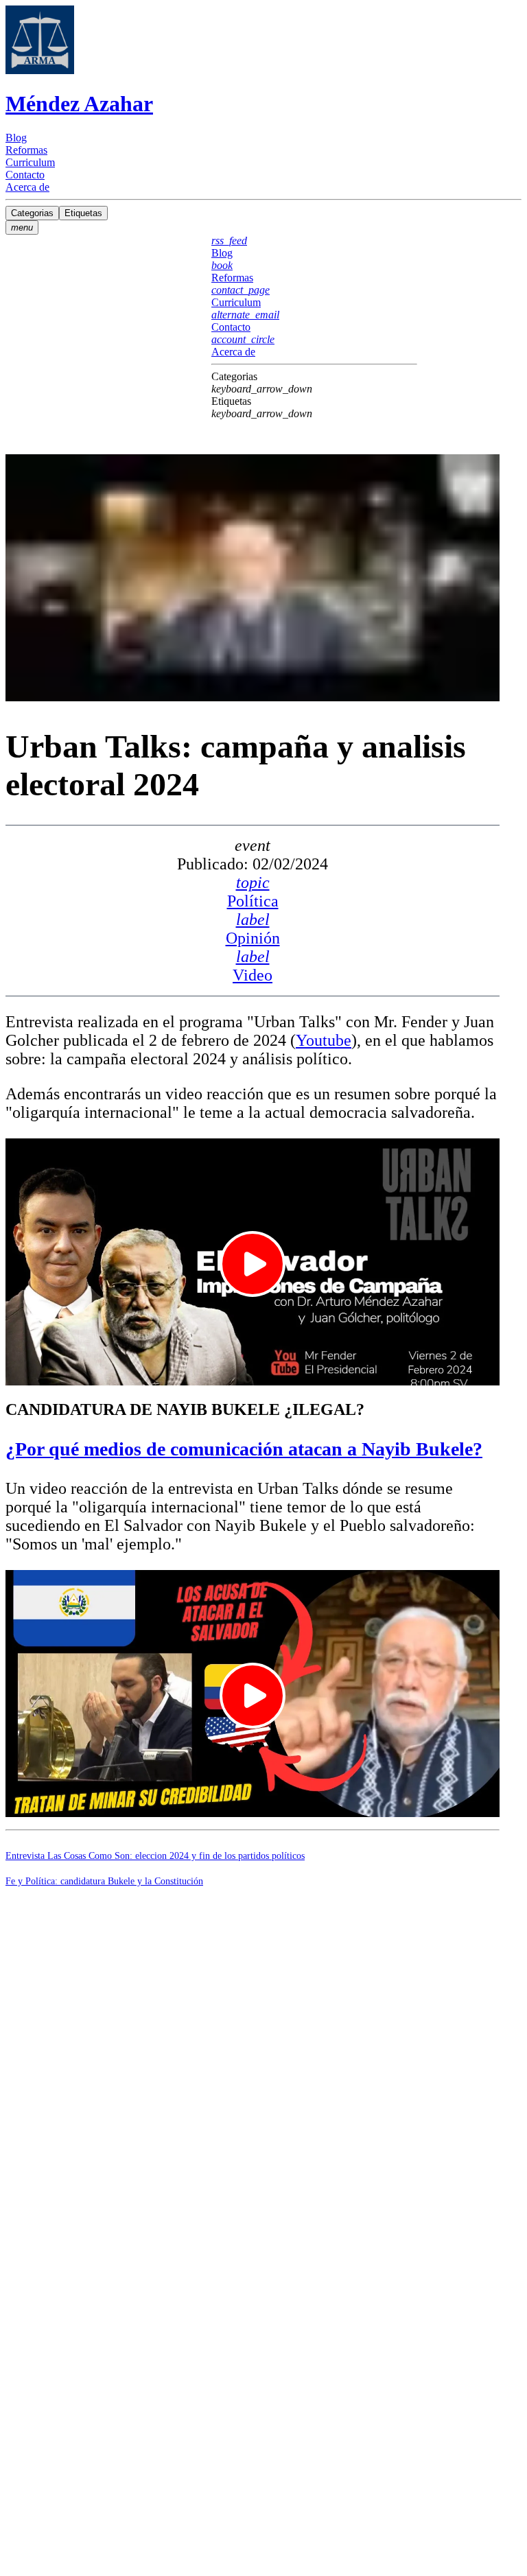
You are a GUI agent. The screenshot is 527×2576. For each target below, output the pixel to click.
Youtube (324, 1040)
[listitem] (263, 138)
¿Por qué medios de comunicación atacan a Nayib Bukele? (244, 1449)
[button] (314, 383)
